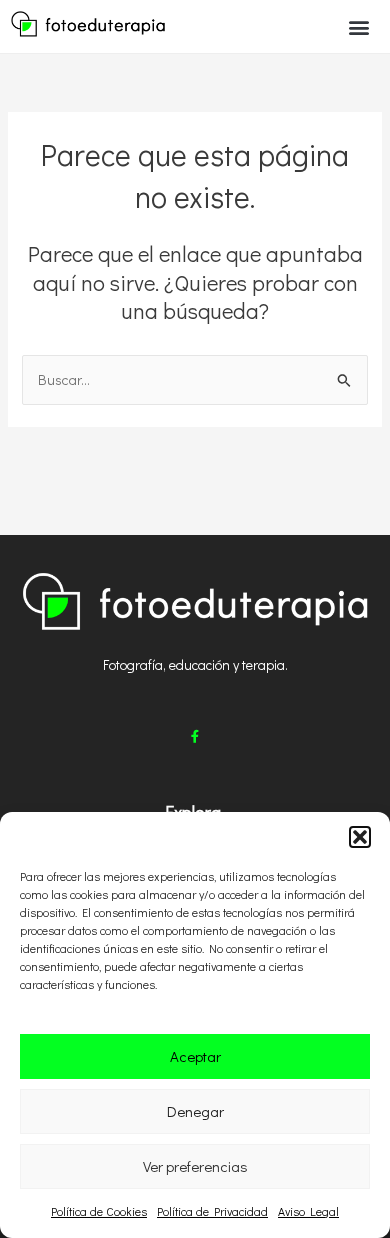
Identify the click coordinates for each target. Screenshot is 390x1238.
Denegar (195, 1111)
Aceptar (195, 1056)
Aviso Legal (308, 1211)
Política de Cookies (99, 1211)
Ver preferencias (195, 1166)
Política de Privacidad (212, 1211)
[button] (360, 837)
